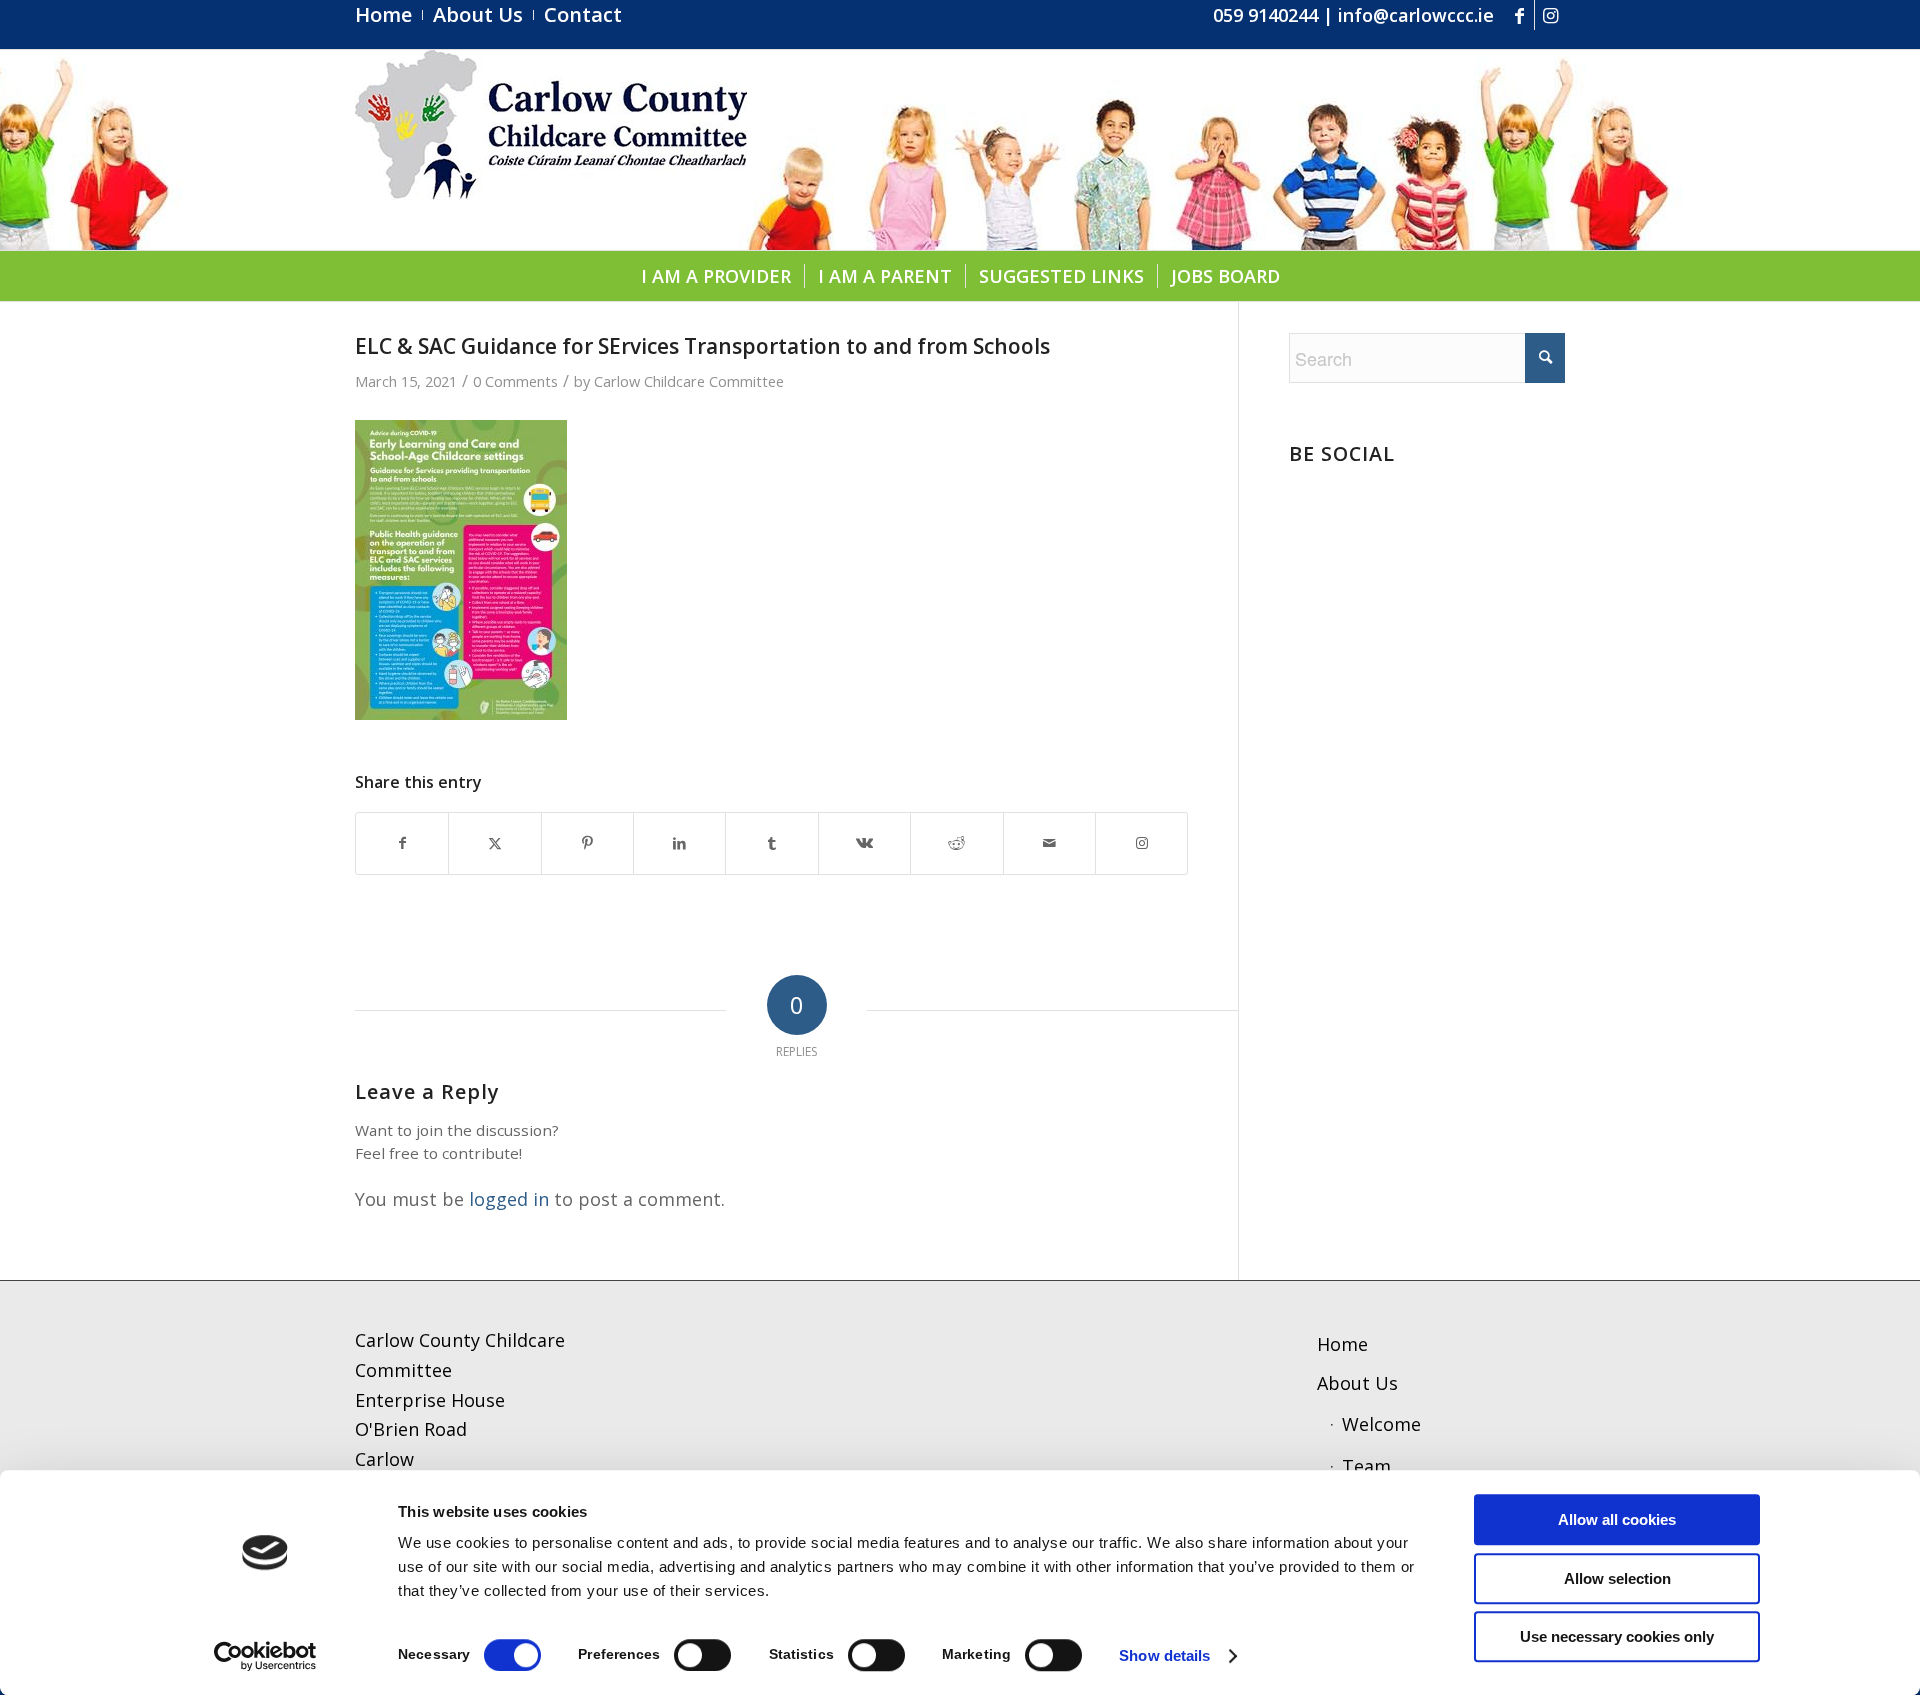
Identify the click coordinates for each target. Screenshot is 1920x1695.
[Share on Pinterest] (587, 843)
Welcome (1381, 1424)
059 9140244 (1265, 15)
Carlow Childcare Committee (689, 381)
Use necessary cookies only (1617, 1636)
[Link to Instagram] (1550, 15)
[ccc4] (551, 150)
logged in (509, 1199)
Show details (1164, 1655)
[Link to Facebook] (1519, 15)
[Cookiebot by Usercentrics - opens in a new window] (265, 1656)
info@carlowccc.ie (1416, 15)
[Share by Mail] (1049, 843)
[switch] (702, 1655)
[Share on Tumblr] (771, 843)
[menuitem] (389, 15)
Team (1366, 1466)
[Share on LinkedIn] (679, 843)
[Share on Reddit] (956, 843)
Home (1342, 1344)
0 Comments (515, 381)
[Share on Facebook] (402, 843)
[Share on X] (494, 843)
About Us (1357, 1383)
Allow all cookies (1617, 1519)
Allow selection (1617, 1578)
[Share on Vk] (864, 843)
